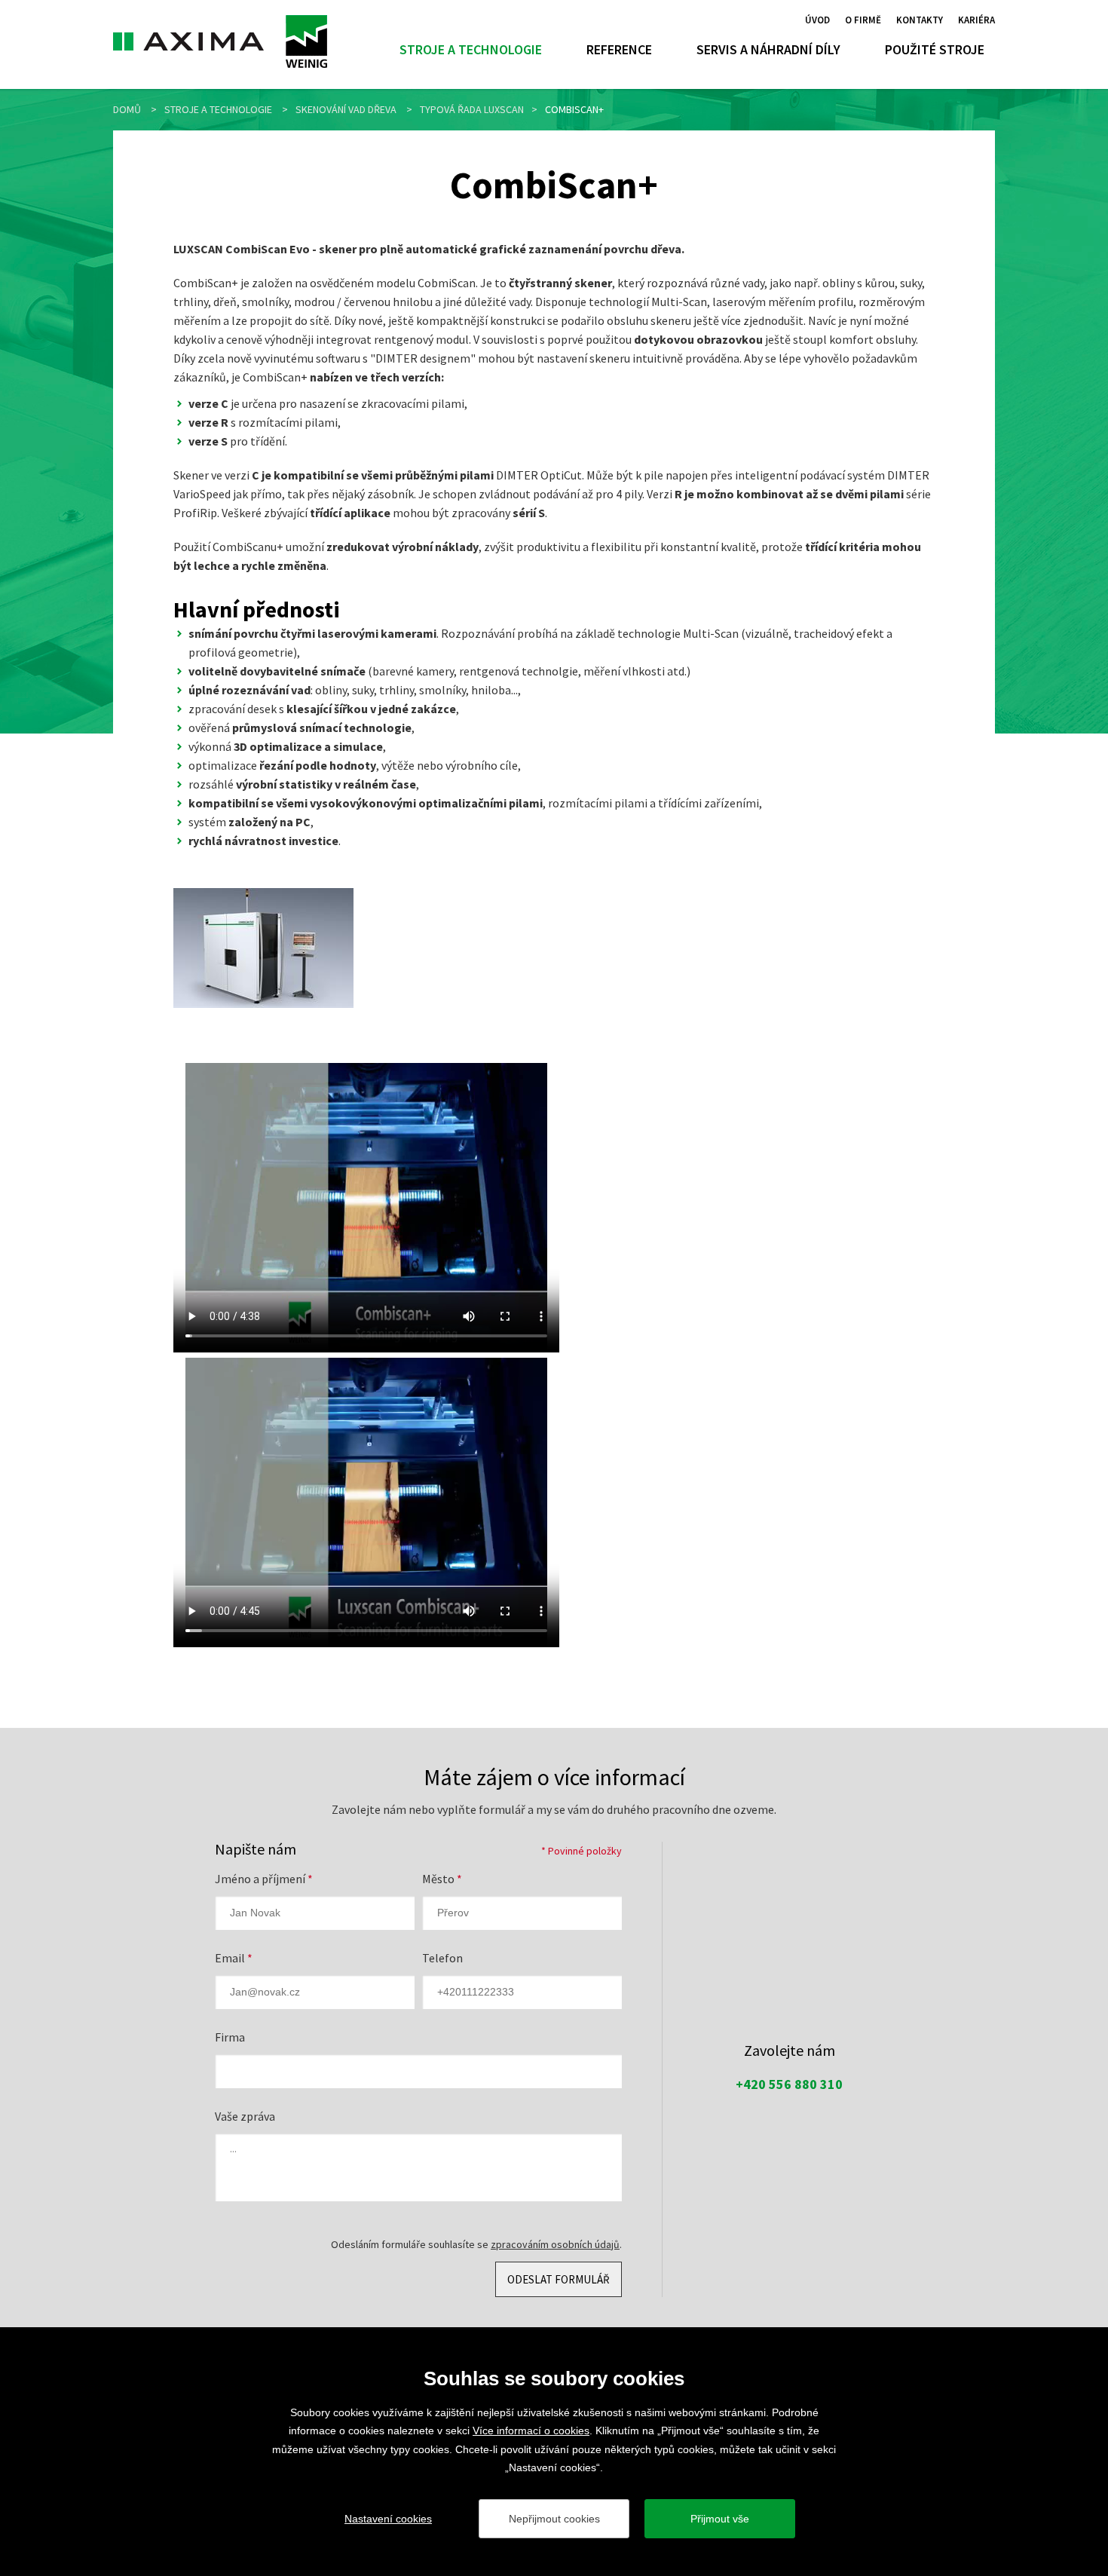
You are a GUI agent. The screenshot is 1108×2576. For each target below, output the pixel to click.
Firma (230, 2037)
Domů (127, 109)
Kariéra (976, 19)
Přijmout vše (720, 2519)
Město (442, 1879)
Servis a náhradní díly (768, 49)
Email (234, 1958)
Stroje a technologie (471, 49)
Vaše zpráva (245, 2116)
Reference (619, 49)
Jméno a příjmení (264, 1879)
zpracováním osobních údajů (555, 2244)
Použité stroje (935, 49)
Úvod (817, 19)
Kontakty (920, 19)
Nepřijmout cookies (554, 2519)
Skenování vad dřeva (346, 109)
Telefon (442, 1958)
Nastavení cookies (388, 2519)
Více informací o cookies (531, 2431)
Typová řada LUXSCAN (472, 109)
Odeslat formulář (559, 2279)
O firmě (863, 19)
